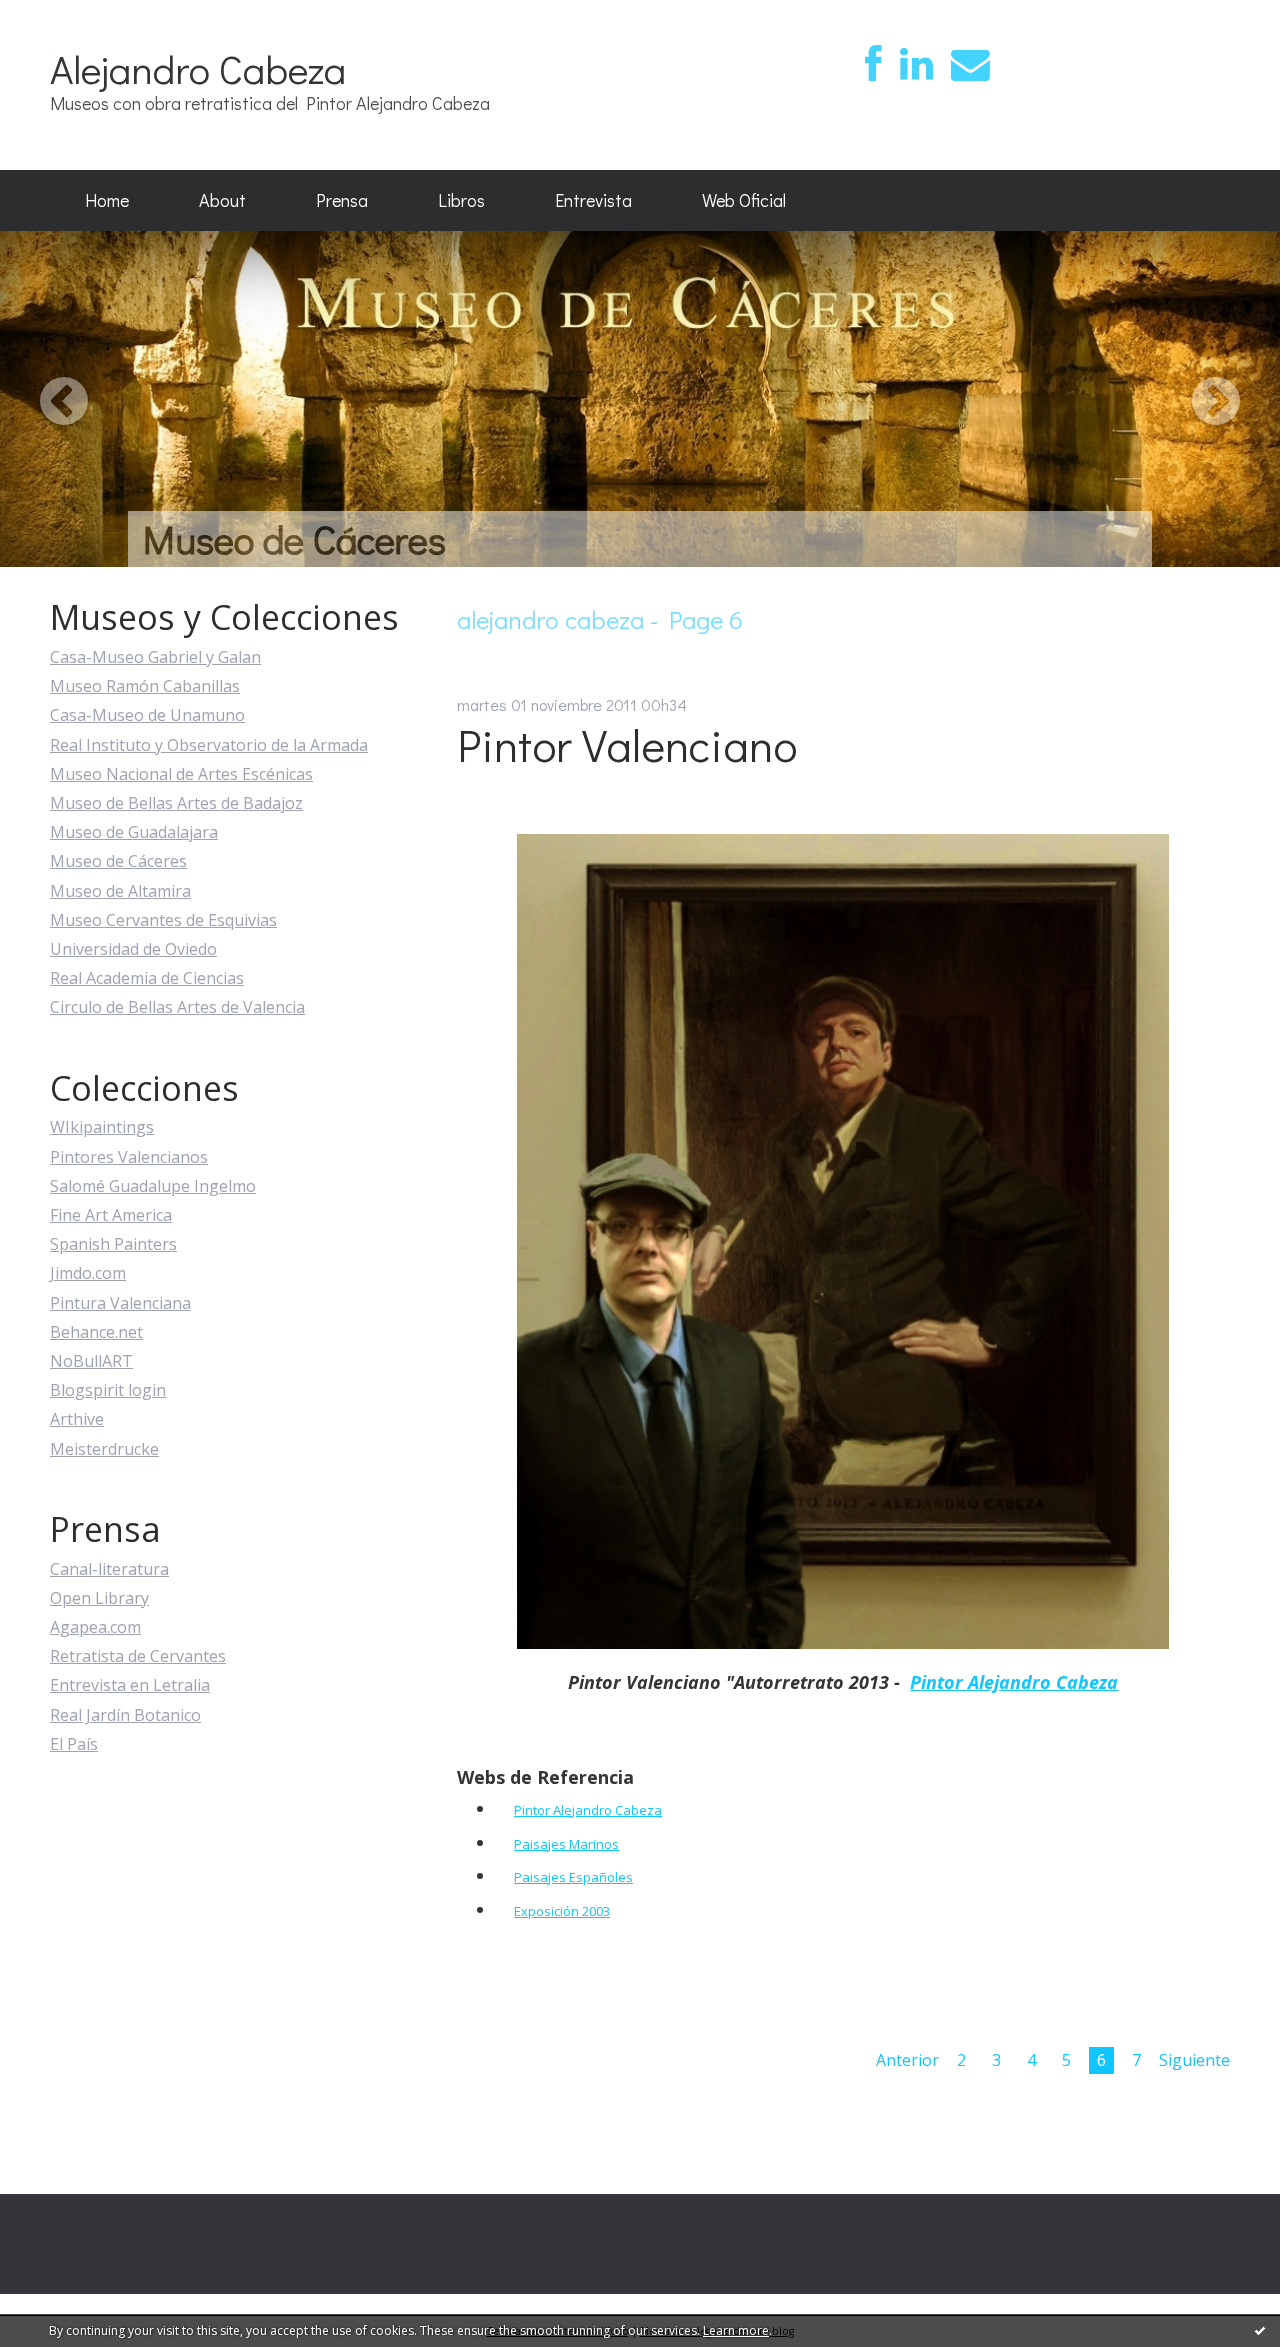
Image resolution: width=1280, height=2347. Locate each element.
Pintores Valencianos (129, 1157)
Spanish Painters (113, 1244)
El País (74, 1744)
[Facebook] (873, 64)
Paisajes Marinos (566, 1844)
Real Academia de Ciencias (147, 978)
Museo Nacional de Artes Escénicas (181, 774)
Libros (461, 200)
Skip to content (67, 18)
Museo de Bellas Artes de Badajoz (176, 803)
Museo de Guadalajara (134, 832)
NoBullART (91, 1361)
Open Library (99, 1598)
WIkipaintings (102, 1127)
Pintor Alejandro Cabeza (1014, 1682)
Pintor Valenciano (627, 744)
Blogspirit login (108, 1390)
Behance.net (96, 1332)
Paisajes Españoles (573, 1877)
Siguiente (1194, 2060)
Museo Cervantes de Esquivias (163, 920)
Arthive (77, 1419)
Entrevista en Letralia (130, 1685)
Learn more (736, 2330)
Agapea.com (95, 1627)
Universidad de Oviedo (133, 949)
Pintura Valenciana (120, 1303)
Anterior (907, 2060)
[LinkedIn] (916, 64)
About (222, 200)
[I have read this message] (1260, 2330)
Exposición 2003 (562, 1911)
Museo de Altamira (120, 891)
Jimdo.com (88, 1273)
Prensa (342, 200)
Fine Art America (111, 1215)
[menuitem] (107, 201)
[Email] (970, 64)
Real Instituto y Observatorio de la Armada (209, 745)
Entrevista (593, 200)
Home (107, 200)
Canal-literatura (109, 1569)
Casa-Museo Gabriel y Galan (155, 657)
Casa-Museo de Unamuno (147, 715)
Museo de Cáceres (118, 861)
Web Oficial (744, 200)
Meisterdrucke (104, 1449)
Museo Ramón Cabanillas (145, 686)
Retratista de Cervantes (138, 1656)
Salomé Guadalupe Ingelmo (153, 1186)
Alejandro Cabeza (198, 68)
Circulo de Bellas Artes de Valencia (177, 1007)
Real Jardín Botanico (125, 1715)
